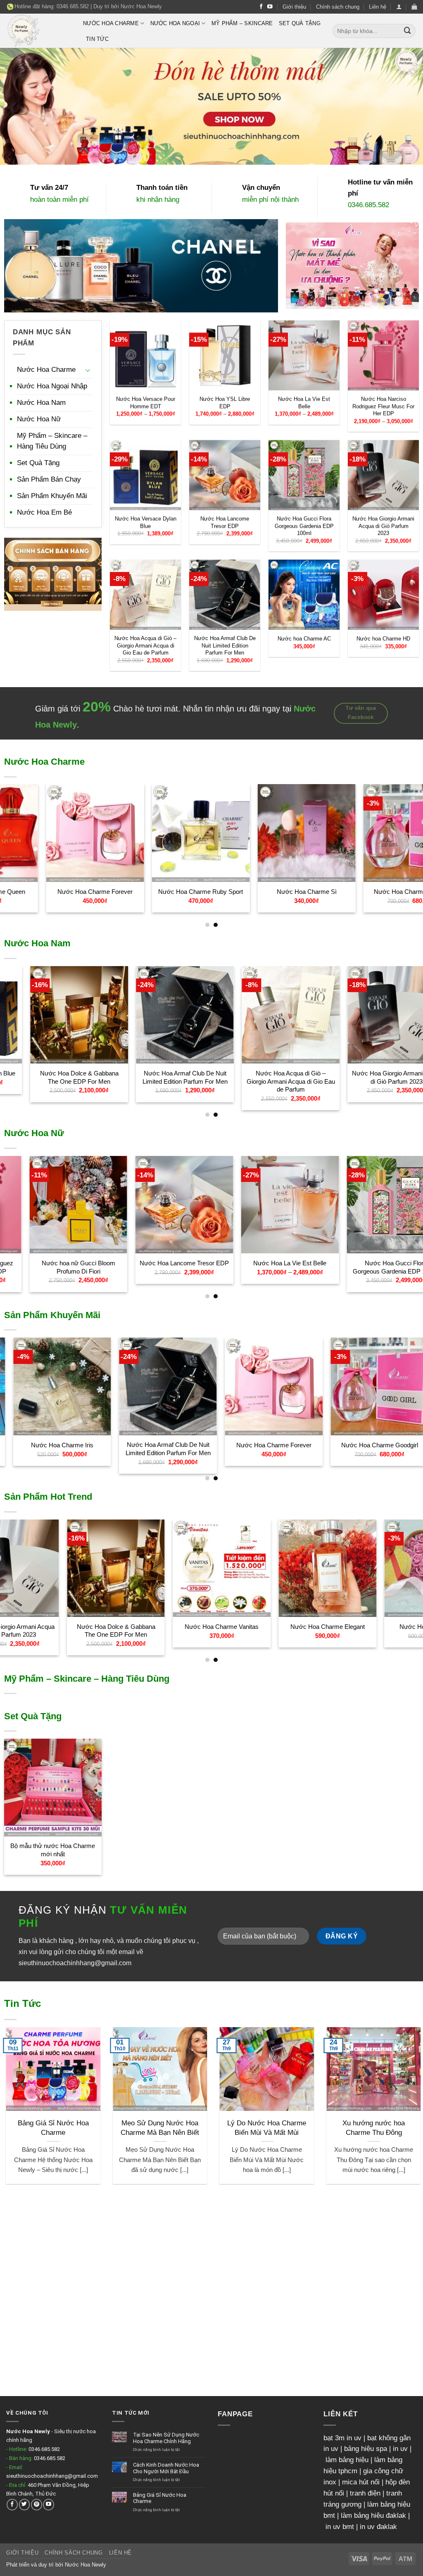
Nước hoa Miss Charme (119, 1445)
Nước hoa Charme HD (383, 639)
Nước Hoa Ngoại (175, 23)
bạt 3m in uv (342, 2438)
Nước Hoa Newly (141, 6)
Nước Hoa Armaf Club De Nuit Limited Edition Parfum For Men (225, 645)
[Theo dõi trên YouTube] (270, 7)
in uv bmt (340, 2527)
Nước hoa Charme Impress (102, 892)
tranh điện (365, 2493)
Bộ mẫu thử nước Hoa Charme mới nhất (53, 1850)
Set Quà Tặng (300, 23)
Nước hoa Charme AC (304, 639)
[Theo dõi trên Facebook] (261, 7)
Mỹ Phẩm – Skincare (242, 23)
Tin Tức (97, 39)
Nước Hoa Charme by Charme (208, 892)
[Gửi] (408, 31)
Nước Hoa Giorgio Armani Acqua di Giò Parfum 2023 (383, 526)
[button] (399, 7)
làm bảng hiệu (347, 2460)
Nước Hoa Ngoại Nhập (52, 386)
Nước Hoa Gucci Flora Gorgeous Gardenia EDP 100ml (304, 526)
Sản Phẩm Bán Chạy (49, 479)
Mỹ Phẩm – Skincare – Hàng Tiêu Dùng (52, 441)
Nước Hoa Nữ (39, 419)
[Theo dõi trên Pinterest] (37, 2504)
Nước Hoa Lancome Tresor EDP (225, 522)
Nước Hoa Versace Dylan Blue (145, 522)
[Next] (404, 835)
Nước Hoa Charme (111, 23)
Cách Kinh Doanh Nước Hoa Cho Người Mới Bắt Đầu (247, 2132)
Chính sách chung (338, 7)
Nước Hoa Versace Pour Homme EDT (145, 403)
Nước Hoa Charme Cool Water (330, 1445)
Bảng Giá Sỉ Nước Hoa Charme (354, 2128)
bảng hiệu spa (366, 2449)
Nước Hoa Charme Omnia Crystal (313, 895)
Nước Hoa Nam (41, 403)
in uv (400, 2449)
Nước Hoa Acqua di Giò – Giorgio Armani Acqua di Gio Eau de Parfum (145, 645)
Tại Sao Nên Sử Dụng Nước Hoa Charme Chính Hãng (140, 2132)
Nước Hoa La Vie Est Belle (304, 403)
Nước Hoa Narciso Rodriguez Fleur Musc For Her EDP (383, 406)
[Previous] (19, 835)
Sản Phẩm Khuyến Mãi (52, 496)
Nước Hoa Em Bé (44, 512)
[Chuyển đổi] (88, 370)
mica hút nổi (361, 2482)
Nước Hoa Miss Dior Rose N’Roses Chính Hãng (102, 1267)
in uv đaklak (378, 2527)
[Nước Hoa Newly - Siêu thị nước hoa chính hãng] (38, 31)
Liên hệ (378, 7)
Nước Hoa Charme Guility (235, 1627)
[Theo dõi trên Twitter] (25, 2504)
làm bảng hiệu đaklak (373, 2516)
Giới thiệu (294, 7)
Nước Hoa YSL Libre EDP (225, 403)
